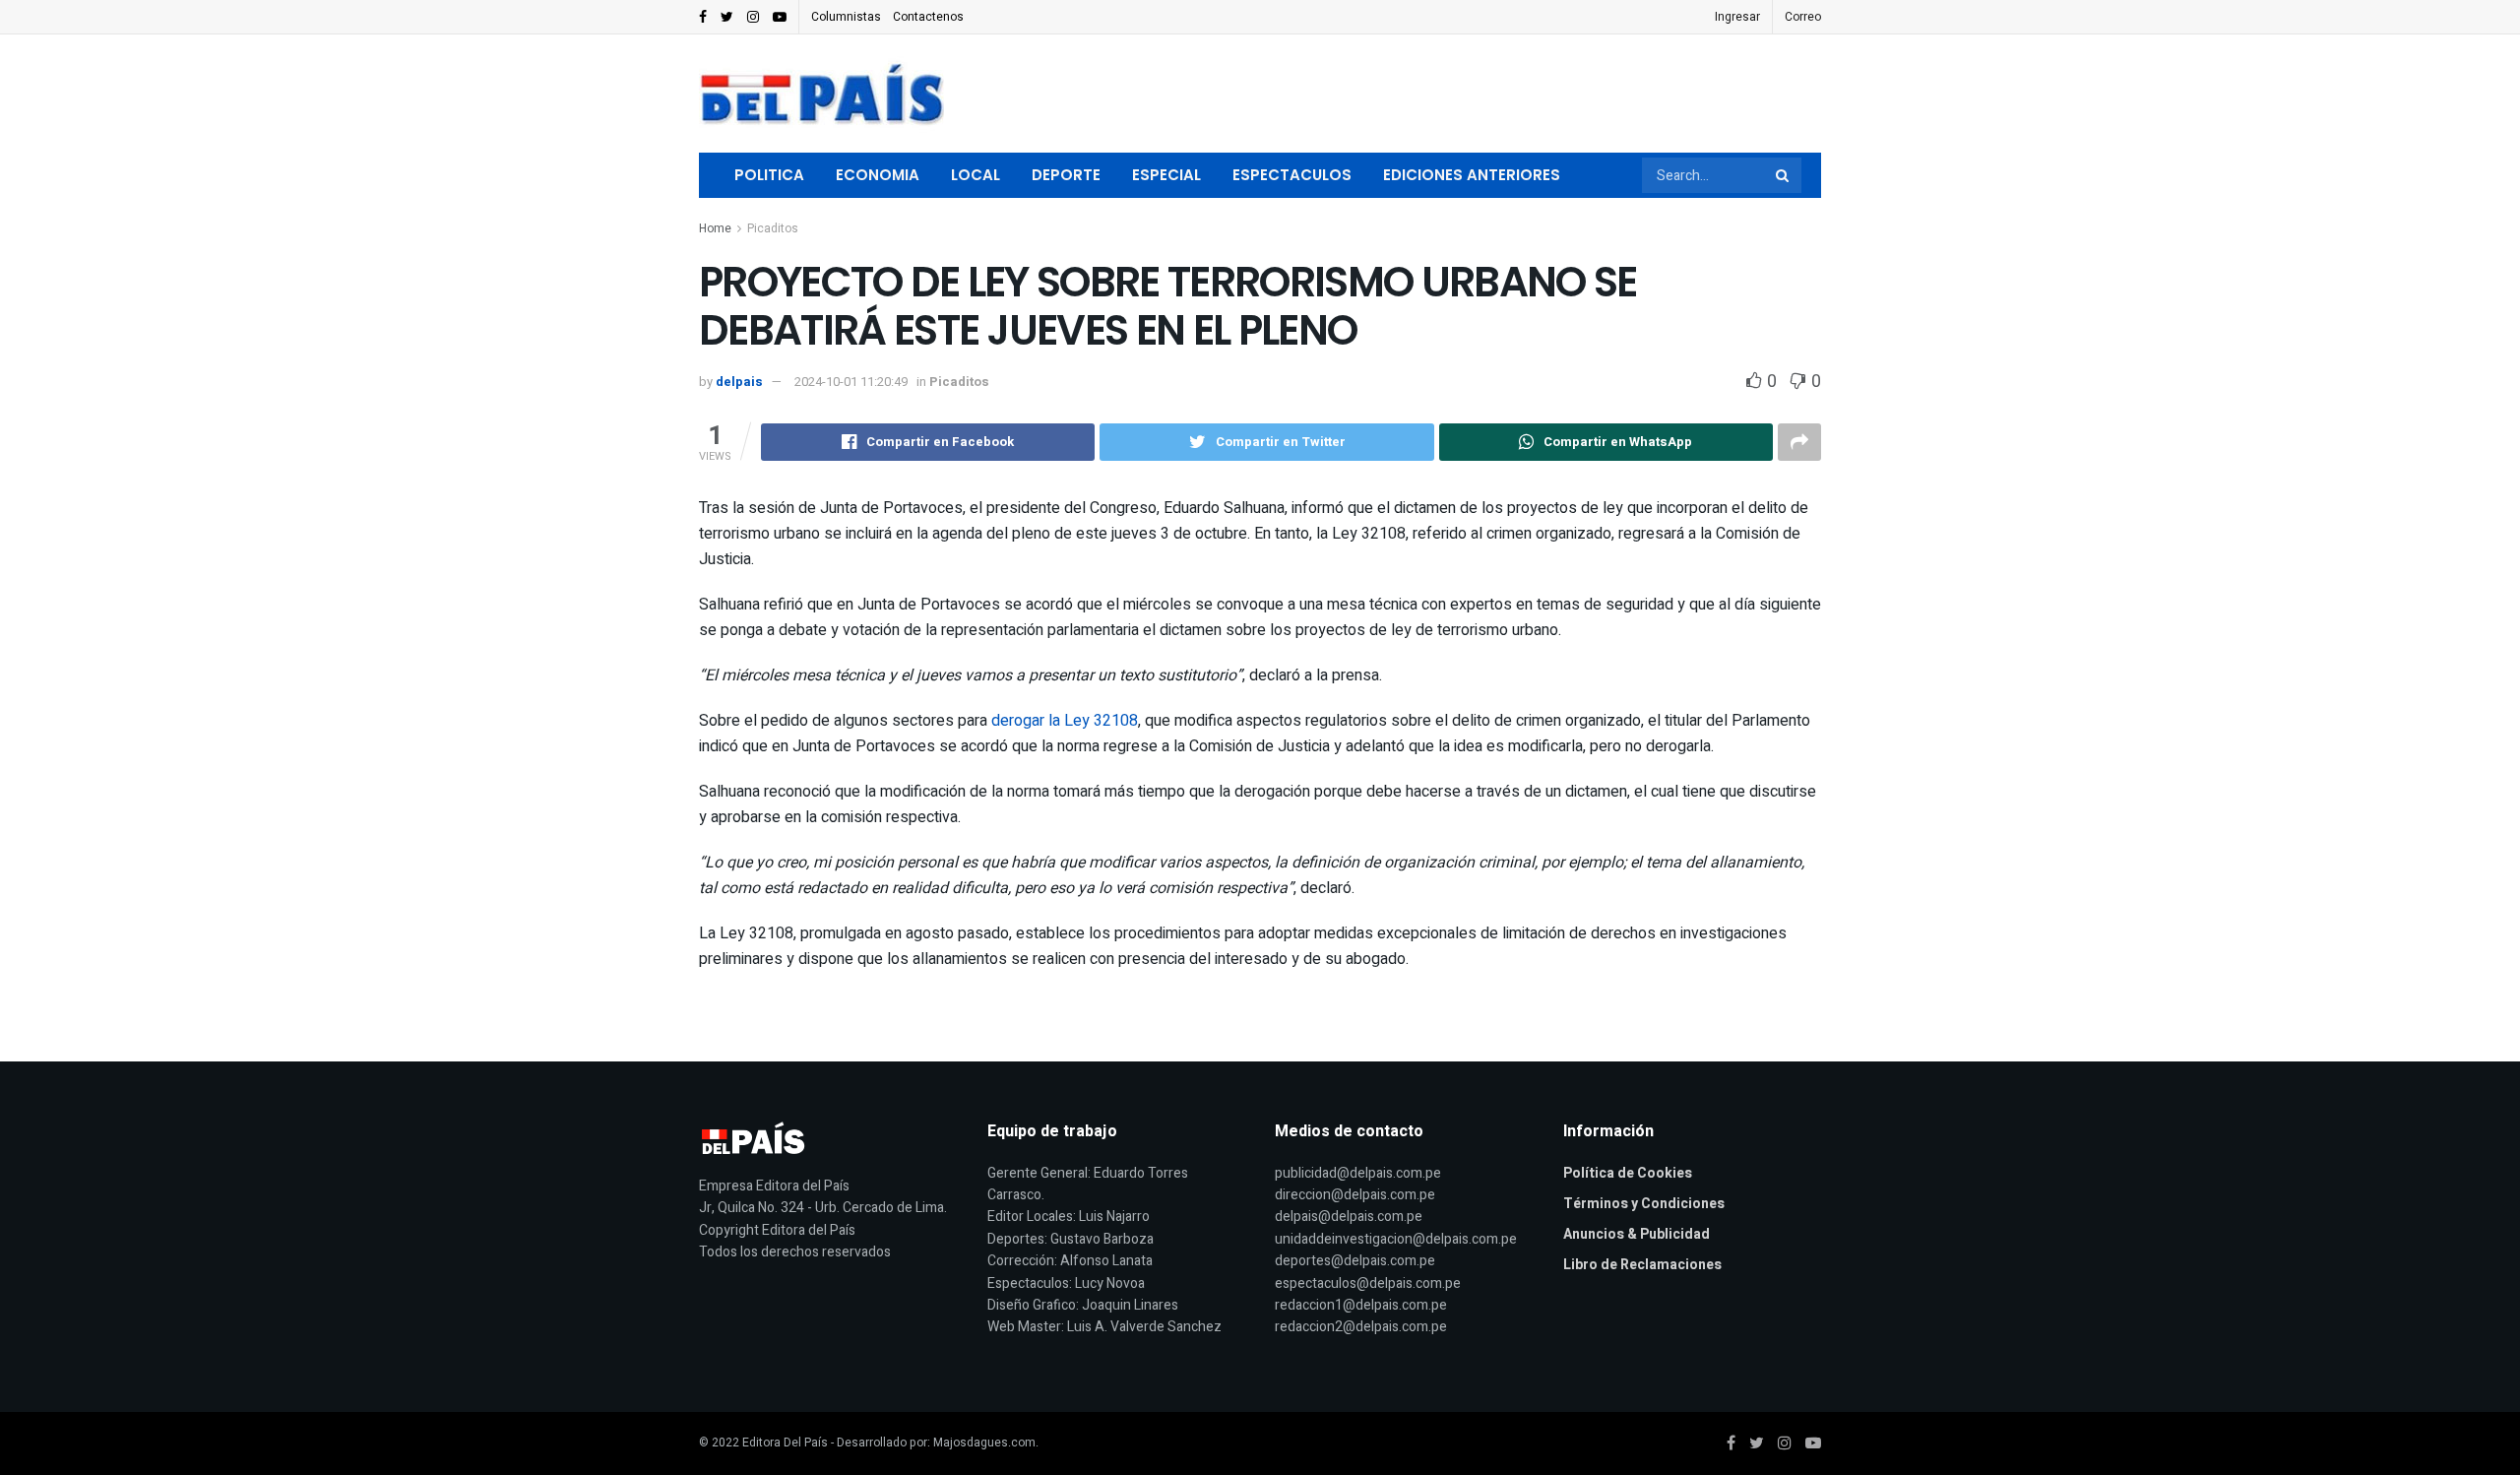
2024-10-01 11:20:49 (851, 382)
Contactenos (928, 17)
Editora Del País (785, 1443)
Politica (769, 175)
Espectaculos (1292, 175)
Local (976, 175)
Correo (1803, 17)
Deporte (1066, 175)
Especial (1166, 175)
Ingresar (1737, 17)
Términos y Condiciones (1644, 1204)
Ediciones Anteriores (1472, 175)
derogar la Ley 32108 (1065, 721)
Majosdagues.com (984, 1443)
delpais (739, 382)
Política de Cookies (1628, 1173)
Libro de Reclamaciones (1642, 1265)
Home (715, 228)
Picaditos (773, 228)
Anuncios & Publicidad (1637, 1234)
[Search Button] (1784, 175)
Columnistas (846, 17)
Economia (878, 175)
